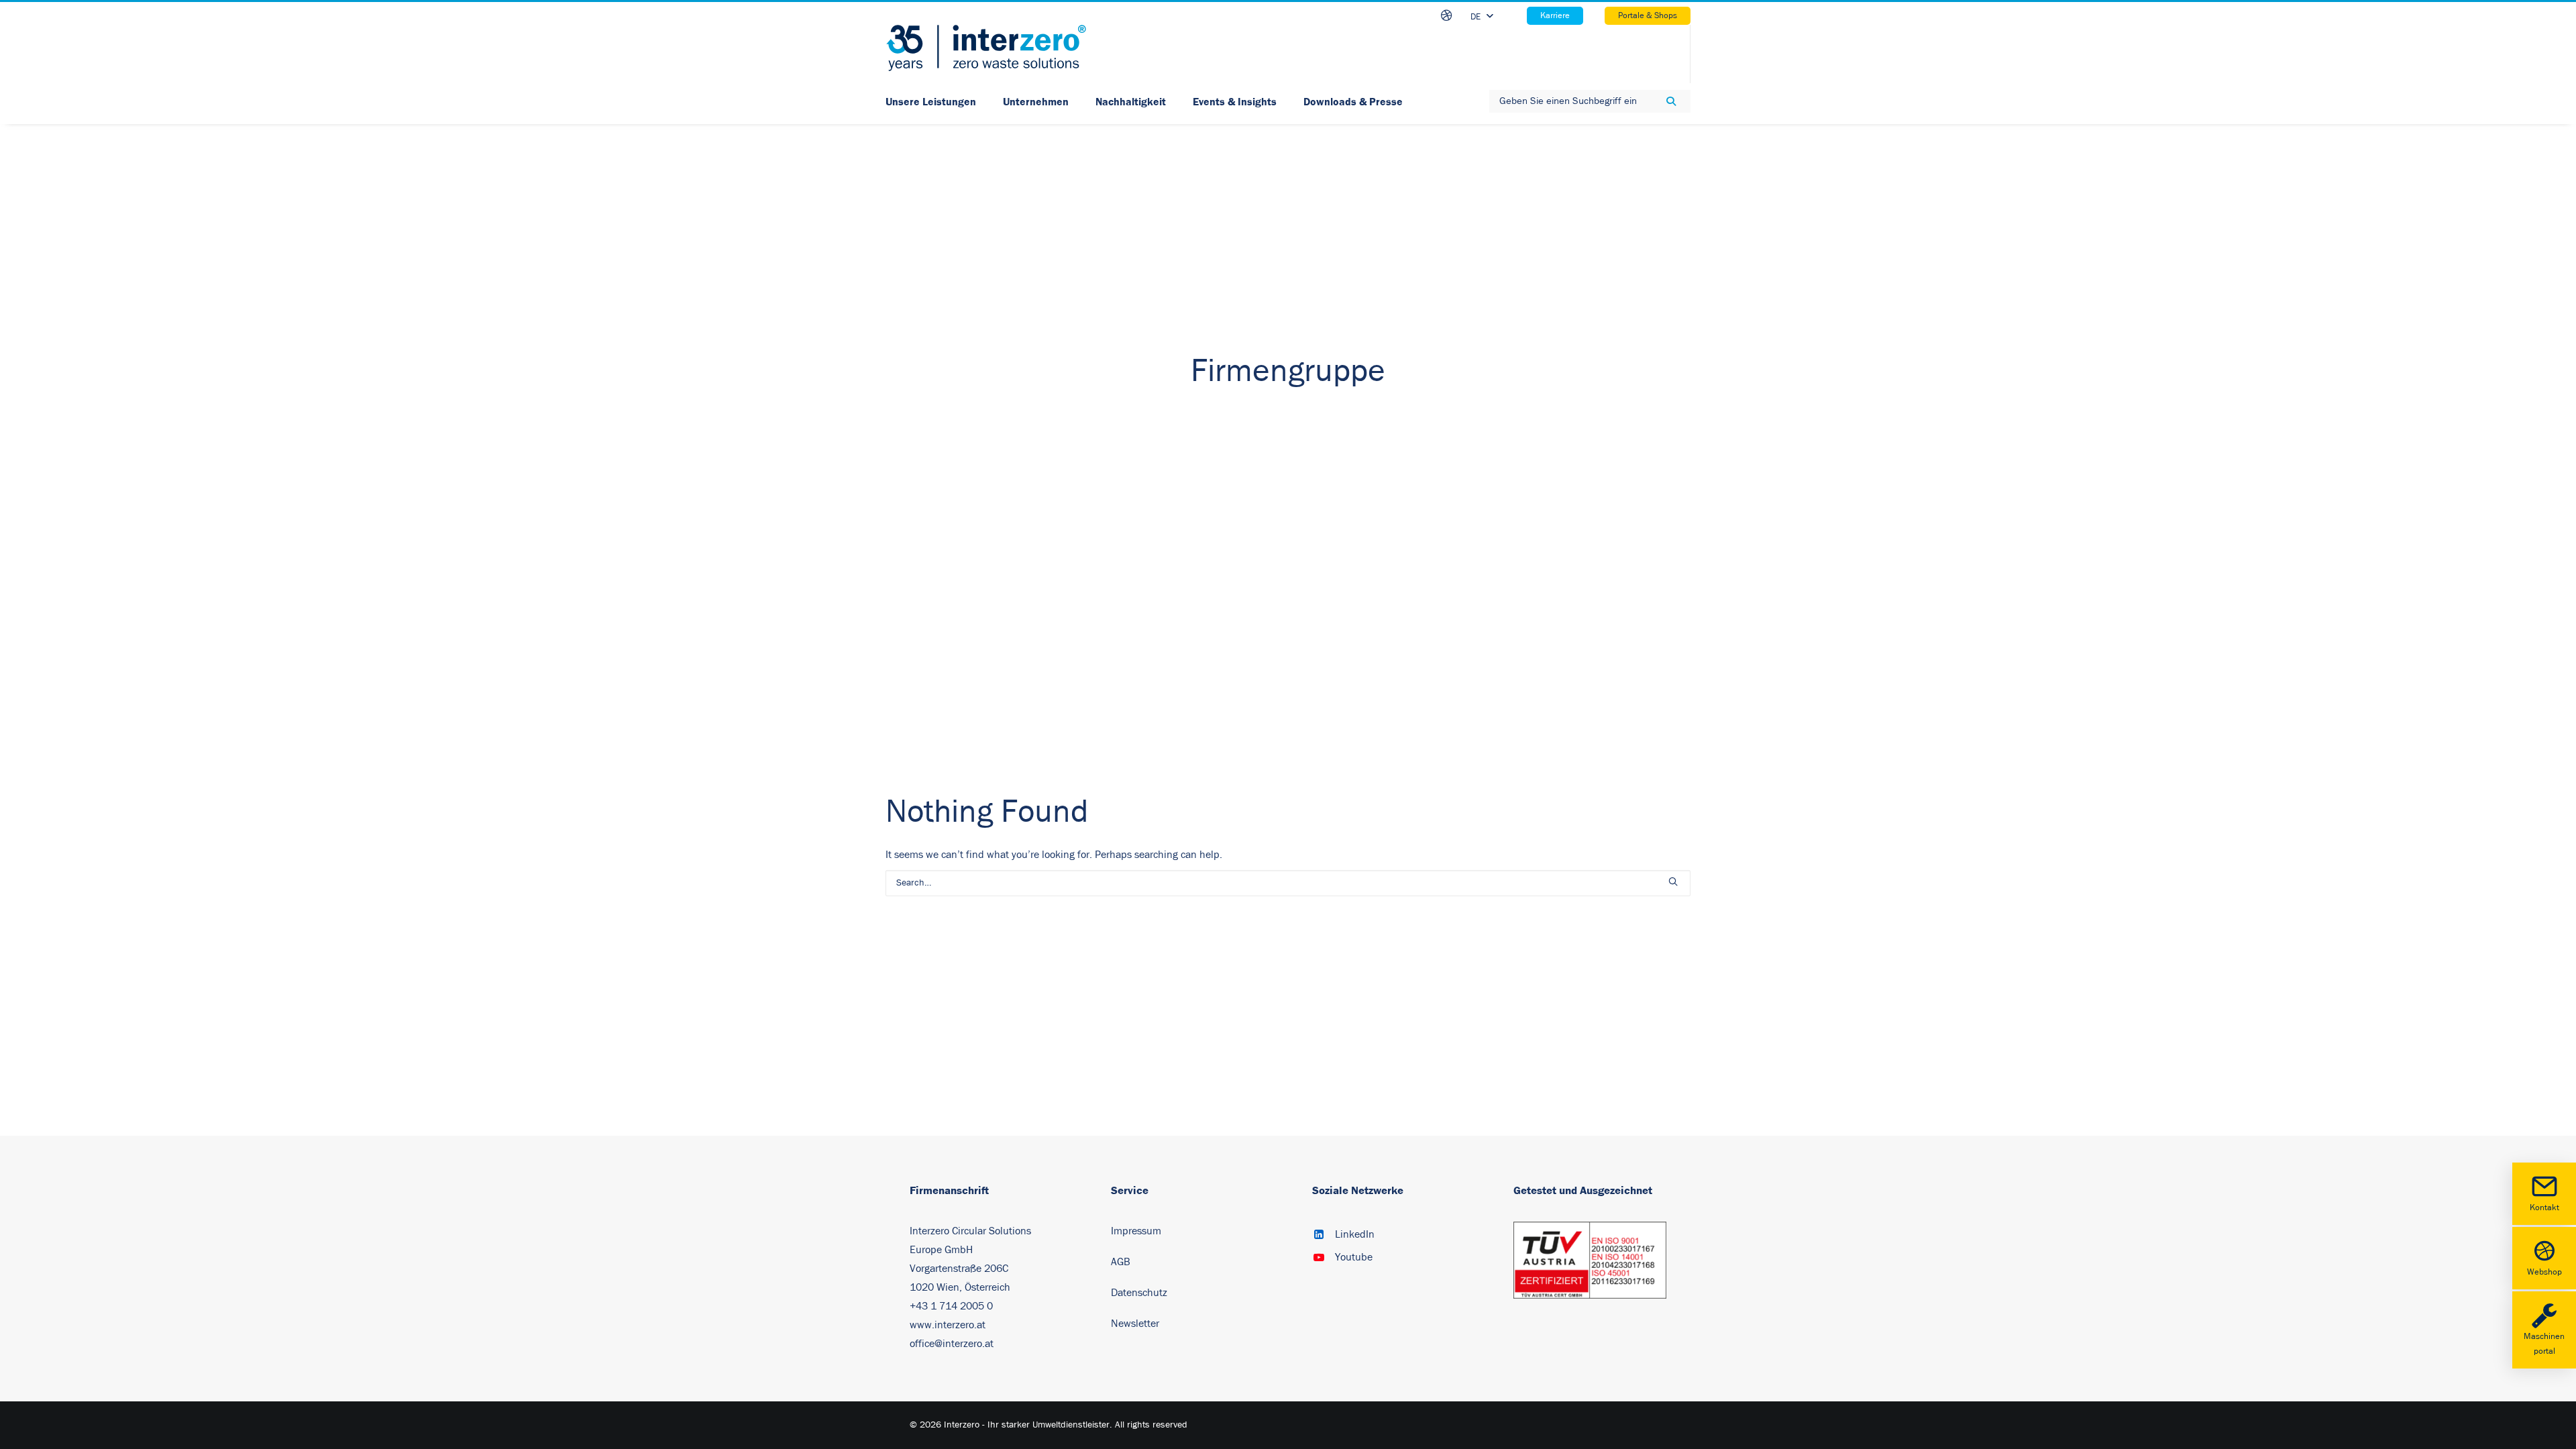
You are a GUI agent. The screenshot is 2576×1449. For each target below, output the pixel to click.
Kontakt (2544, 1208)
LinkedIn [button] (1355, 1234)
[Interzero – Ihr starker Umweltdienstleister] (986, 48)
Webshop (2544, 1272)
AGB (1121, 1262)
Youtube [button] (1354, 1257)
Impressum (1136, 1231)
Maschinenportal (2544, 1344)
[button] (1673, 881)
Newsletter (1135, 1324)
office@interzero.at (952, 1344)
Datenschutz (1139, 1293)
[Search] (1288, 883)
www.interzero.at (948, 1325)
